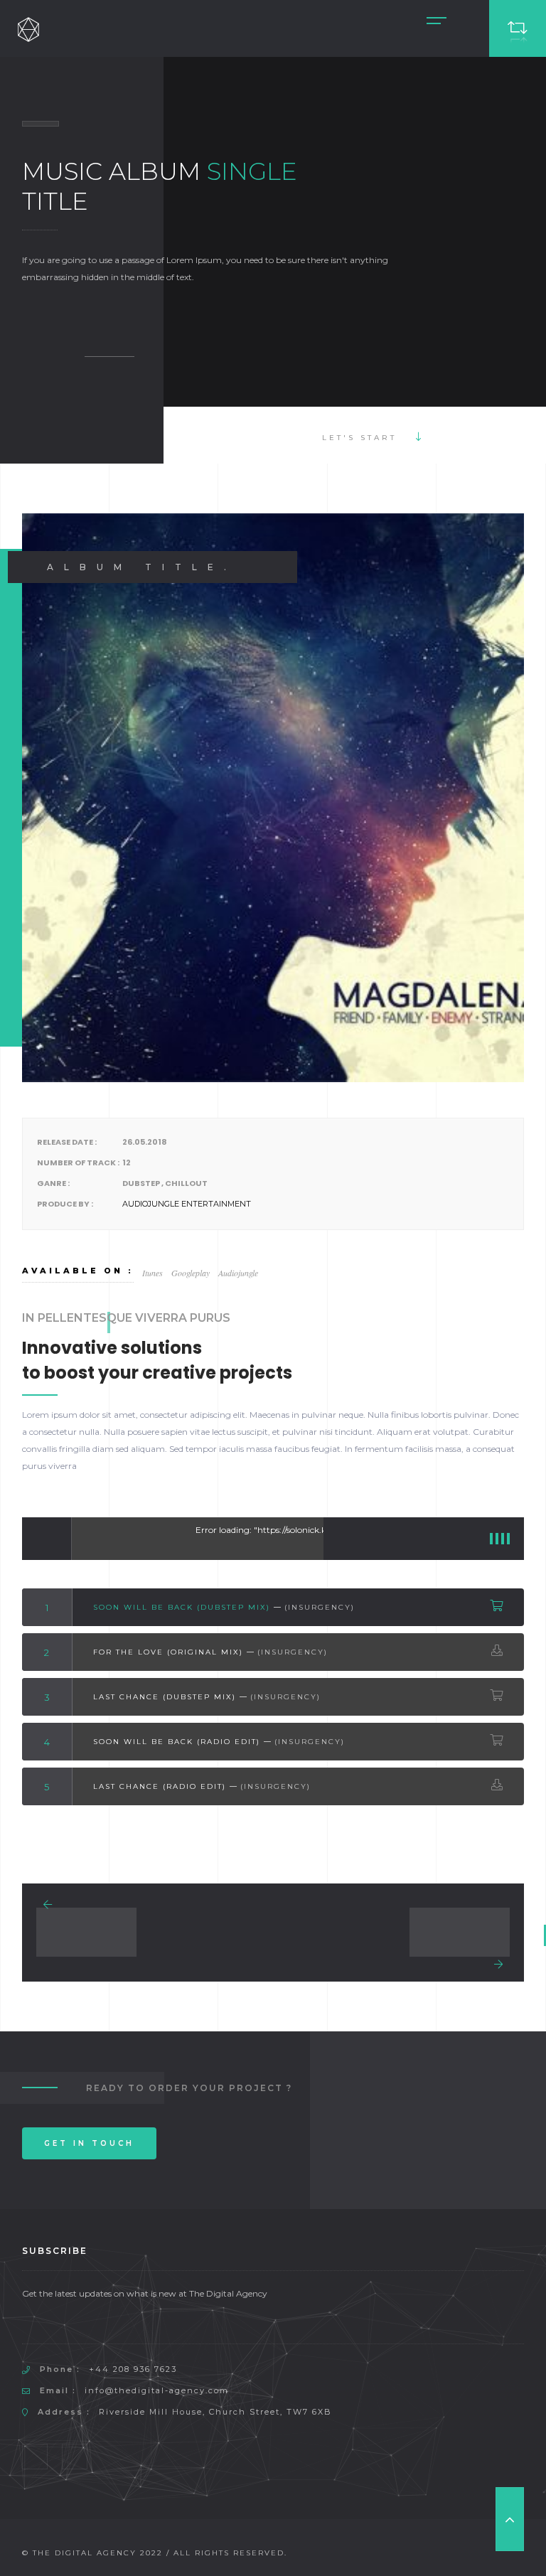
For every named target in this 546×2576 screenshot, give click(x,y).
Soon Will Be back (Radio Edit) (177, 1742)
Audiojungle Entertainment (187, 1204)
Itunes (152, 1273)
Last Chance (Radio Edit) (160, 1786)
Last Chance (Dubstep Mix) (165, 1697)
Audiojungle (238, 1273)
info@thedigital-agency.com (157, 2390)
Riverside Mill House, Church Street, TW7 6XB (215, 2412)
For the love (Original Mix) (168, 1652)
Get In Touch (89, 2143)
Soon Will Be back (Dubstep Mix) (182, 1607)
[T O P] (510, 2519)
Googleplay (191, 1273)
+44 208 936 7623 (133, 2369)
